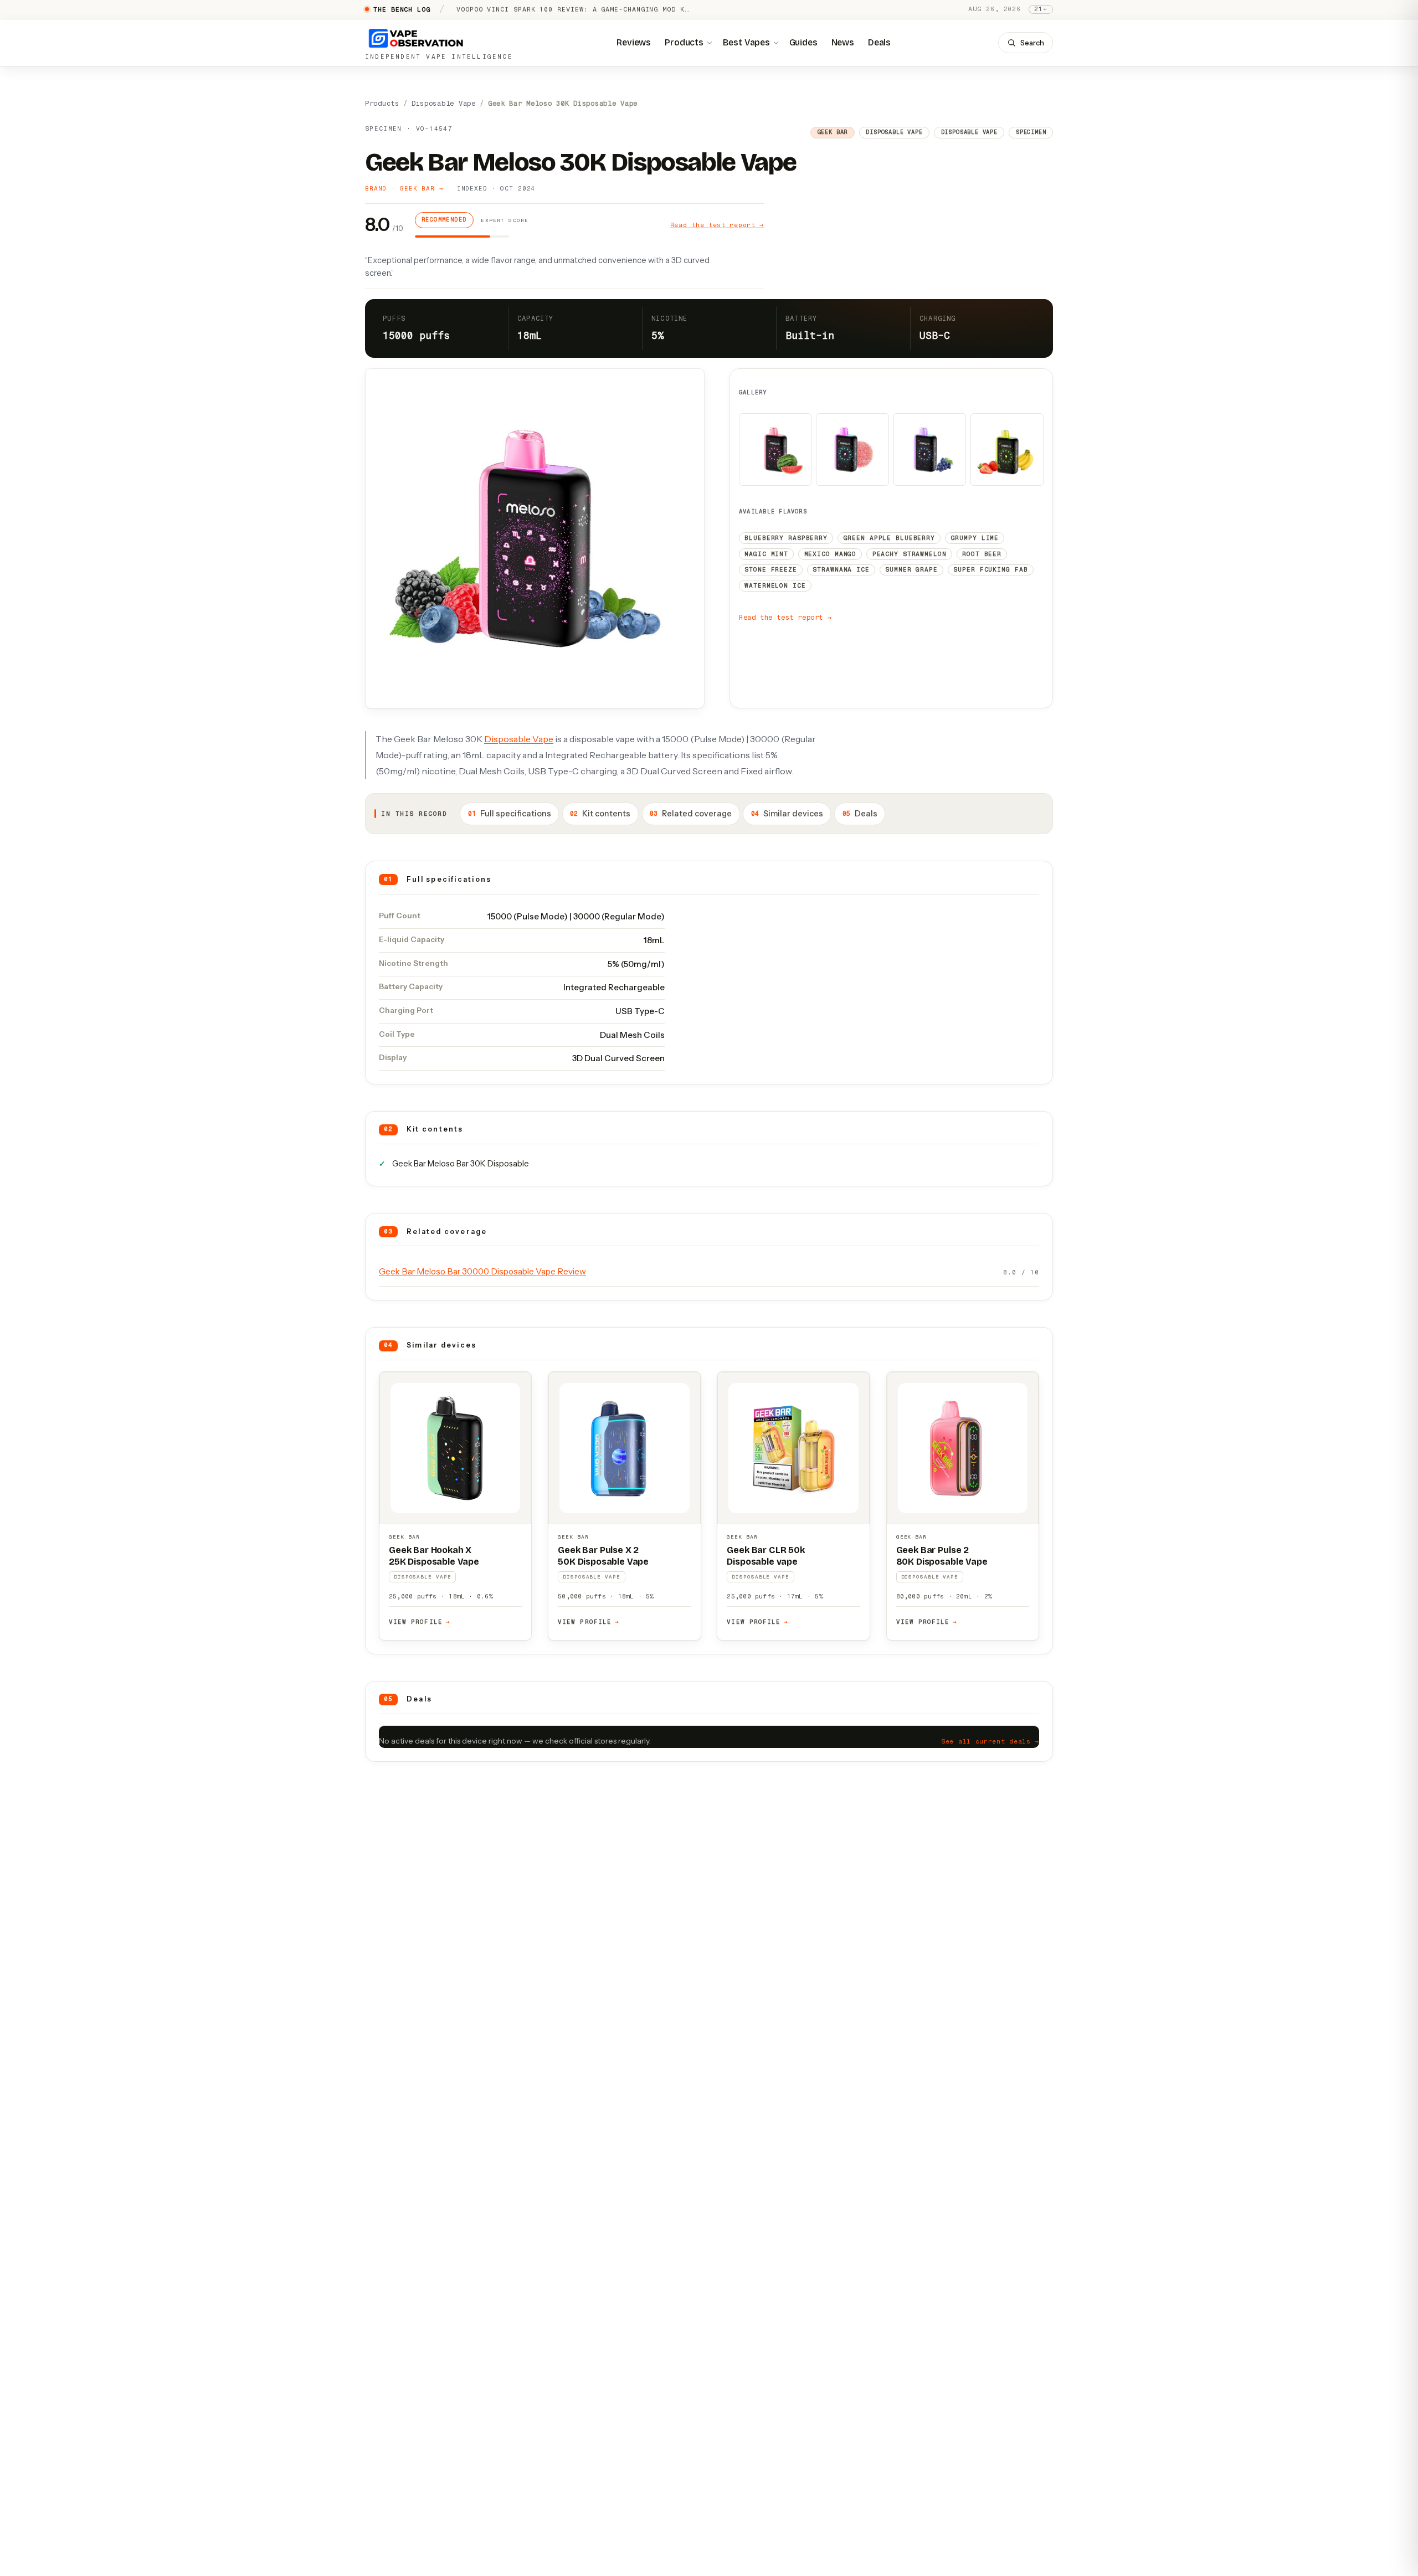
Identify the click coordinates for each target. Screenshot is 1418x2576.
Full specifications (510, 814)
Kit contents (600, 814)
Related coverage (691, 814)
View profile (420, 1622)
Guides (803, 42)
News (843, 42)
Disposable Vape (444, 104)
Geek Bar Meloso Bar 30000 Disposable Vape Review (482, 1271)
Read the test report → (717, 225)
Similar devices (787, 814)
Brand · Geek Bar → (404, 189)
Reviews (634, 42)
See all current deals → (990, 1741)
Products (684, 42)
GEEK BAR (404, 1537)
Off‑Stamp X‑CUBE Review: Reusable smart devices (559, 9)
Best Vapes (746, 42)
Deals (879, 42)
